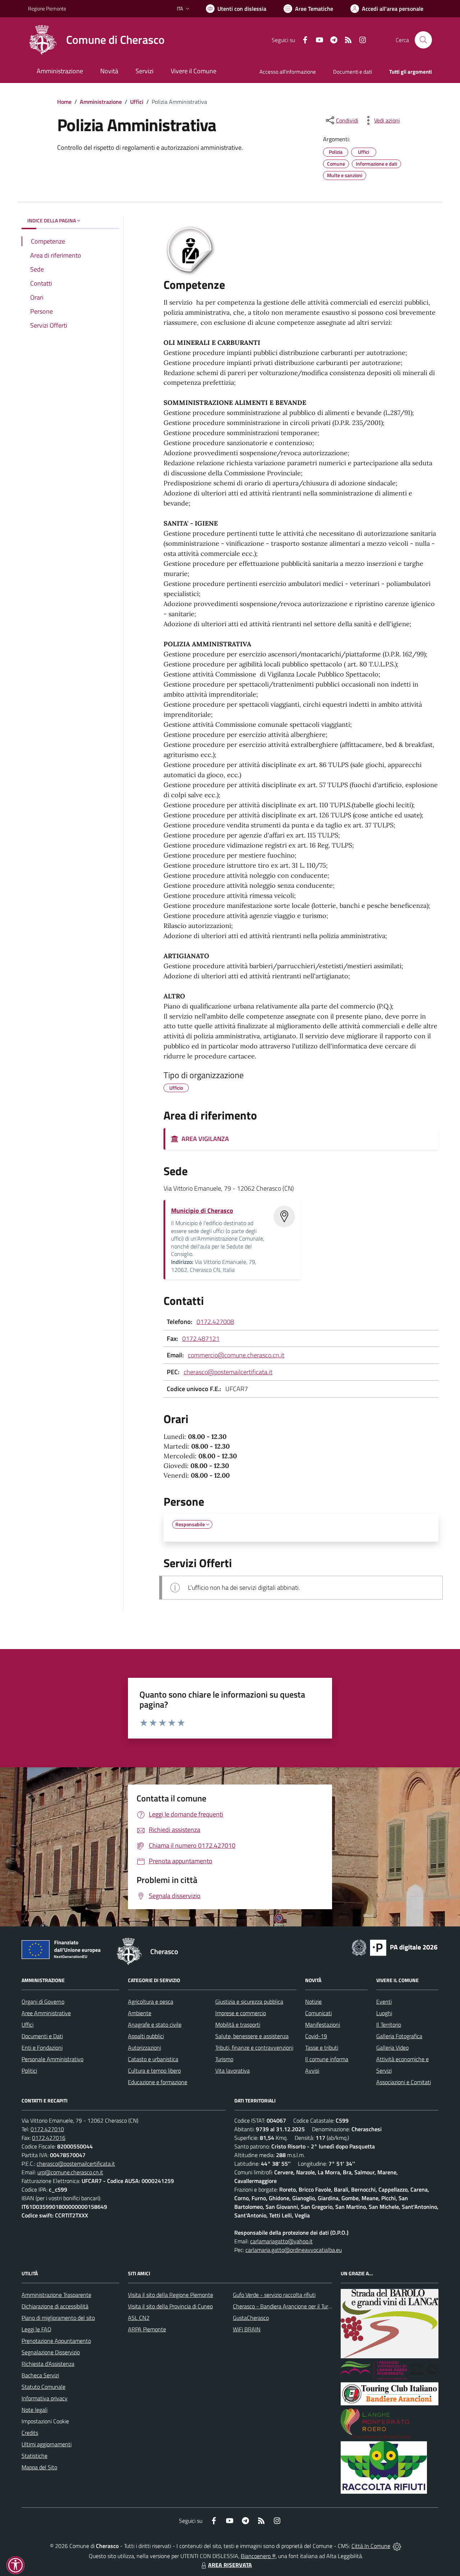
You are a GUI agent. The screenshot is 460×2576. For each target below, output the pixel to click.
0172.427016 (49, 2138)
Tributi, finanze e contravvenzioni (254, 2048)
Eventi (384, 2002)
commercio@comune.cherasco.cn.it (236, 1355)
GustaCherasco (251, 2318)
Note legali (34, 2410)
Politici (29, 2071)
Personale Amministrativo (52, 2059)
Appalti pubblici (146, 2036)
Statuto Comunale (43, 2387)
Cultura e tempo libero (154, 2071)
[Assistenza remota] (397, 2546)
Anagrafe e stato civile (155, 2025)
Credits (30, 2433)
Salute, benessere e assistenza (252, 2036)
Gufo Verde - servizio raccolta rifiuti (274, 2295)
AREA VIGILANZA (204, 1139)
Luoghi (384, 2013)
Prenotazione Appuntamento (56, 2341)
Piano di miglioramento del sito (58, 2318)
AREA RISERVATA (230, 2565)
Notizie (313, 2002)
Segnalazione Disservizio (51, 2352)
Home (64, 102)
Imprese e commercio (241, 2013)
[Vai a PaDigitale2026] (395, 1947)
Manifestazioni (323, 2025)
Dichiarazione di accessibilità (55, 2306)
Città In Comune (371, 2546)
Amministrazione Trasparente (56, 2295)
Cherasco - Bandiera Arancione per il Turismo (286, 2306)
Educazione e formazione (158, 2082)
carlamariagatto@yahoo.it (281, 2241)
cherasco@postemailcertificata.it (228, 1372)
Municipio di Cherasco (202, 1211)
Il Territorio (389, 2025)
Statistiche (34, 2456)
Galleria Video (392, 2048)
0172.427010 (47, 2129)
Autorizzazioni (144, 2048)
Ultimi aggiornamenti (47, 2444)
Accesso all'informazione (288, 72)
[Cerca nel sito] (423, 40)
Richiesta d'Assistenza (48, 2364)
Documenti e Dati (42, 2036)
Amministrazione (101, 102)
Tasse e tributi (322, 2048)
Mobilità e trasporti (238, 2025)
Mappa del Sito (39, 2467)
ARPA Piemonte (147, 2329)
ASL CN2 (139, 2318)
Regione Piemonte (47, 8)
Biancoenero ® (258, 2556)
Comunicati (318, 2013)
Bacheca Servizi (40, 2375)
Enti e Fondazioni (42, 2048)
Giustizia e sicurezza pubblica (249, 2002)
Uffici (137, 102)
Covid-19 (316, 2036)
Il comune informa (327, 2059)
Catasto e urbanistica (153, 2059)
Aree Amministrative (46, 2013)
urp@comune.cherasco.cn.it (70, 2172)
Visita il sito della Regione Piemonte (171, 2295)
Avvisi (312, 2071)
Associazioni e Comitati (404, 2082)
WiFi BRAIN (247, 2329)
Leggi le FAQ (36, 2329)
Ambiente (140, 2013)
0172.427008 (215, 1322)
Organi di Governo (43, 2002)
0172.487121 (201, 1338)
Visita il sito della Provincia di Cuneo (170, 2306)
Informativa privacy (45, 2398)
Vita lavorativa (233, 2071)
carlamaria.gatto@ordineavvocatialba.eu (294, 2250)
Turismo (224, 2059)
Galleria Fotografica (399, 2036)
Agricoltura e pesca (151, 2002)
